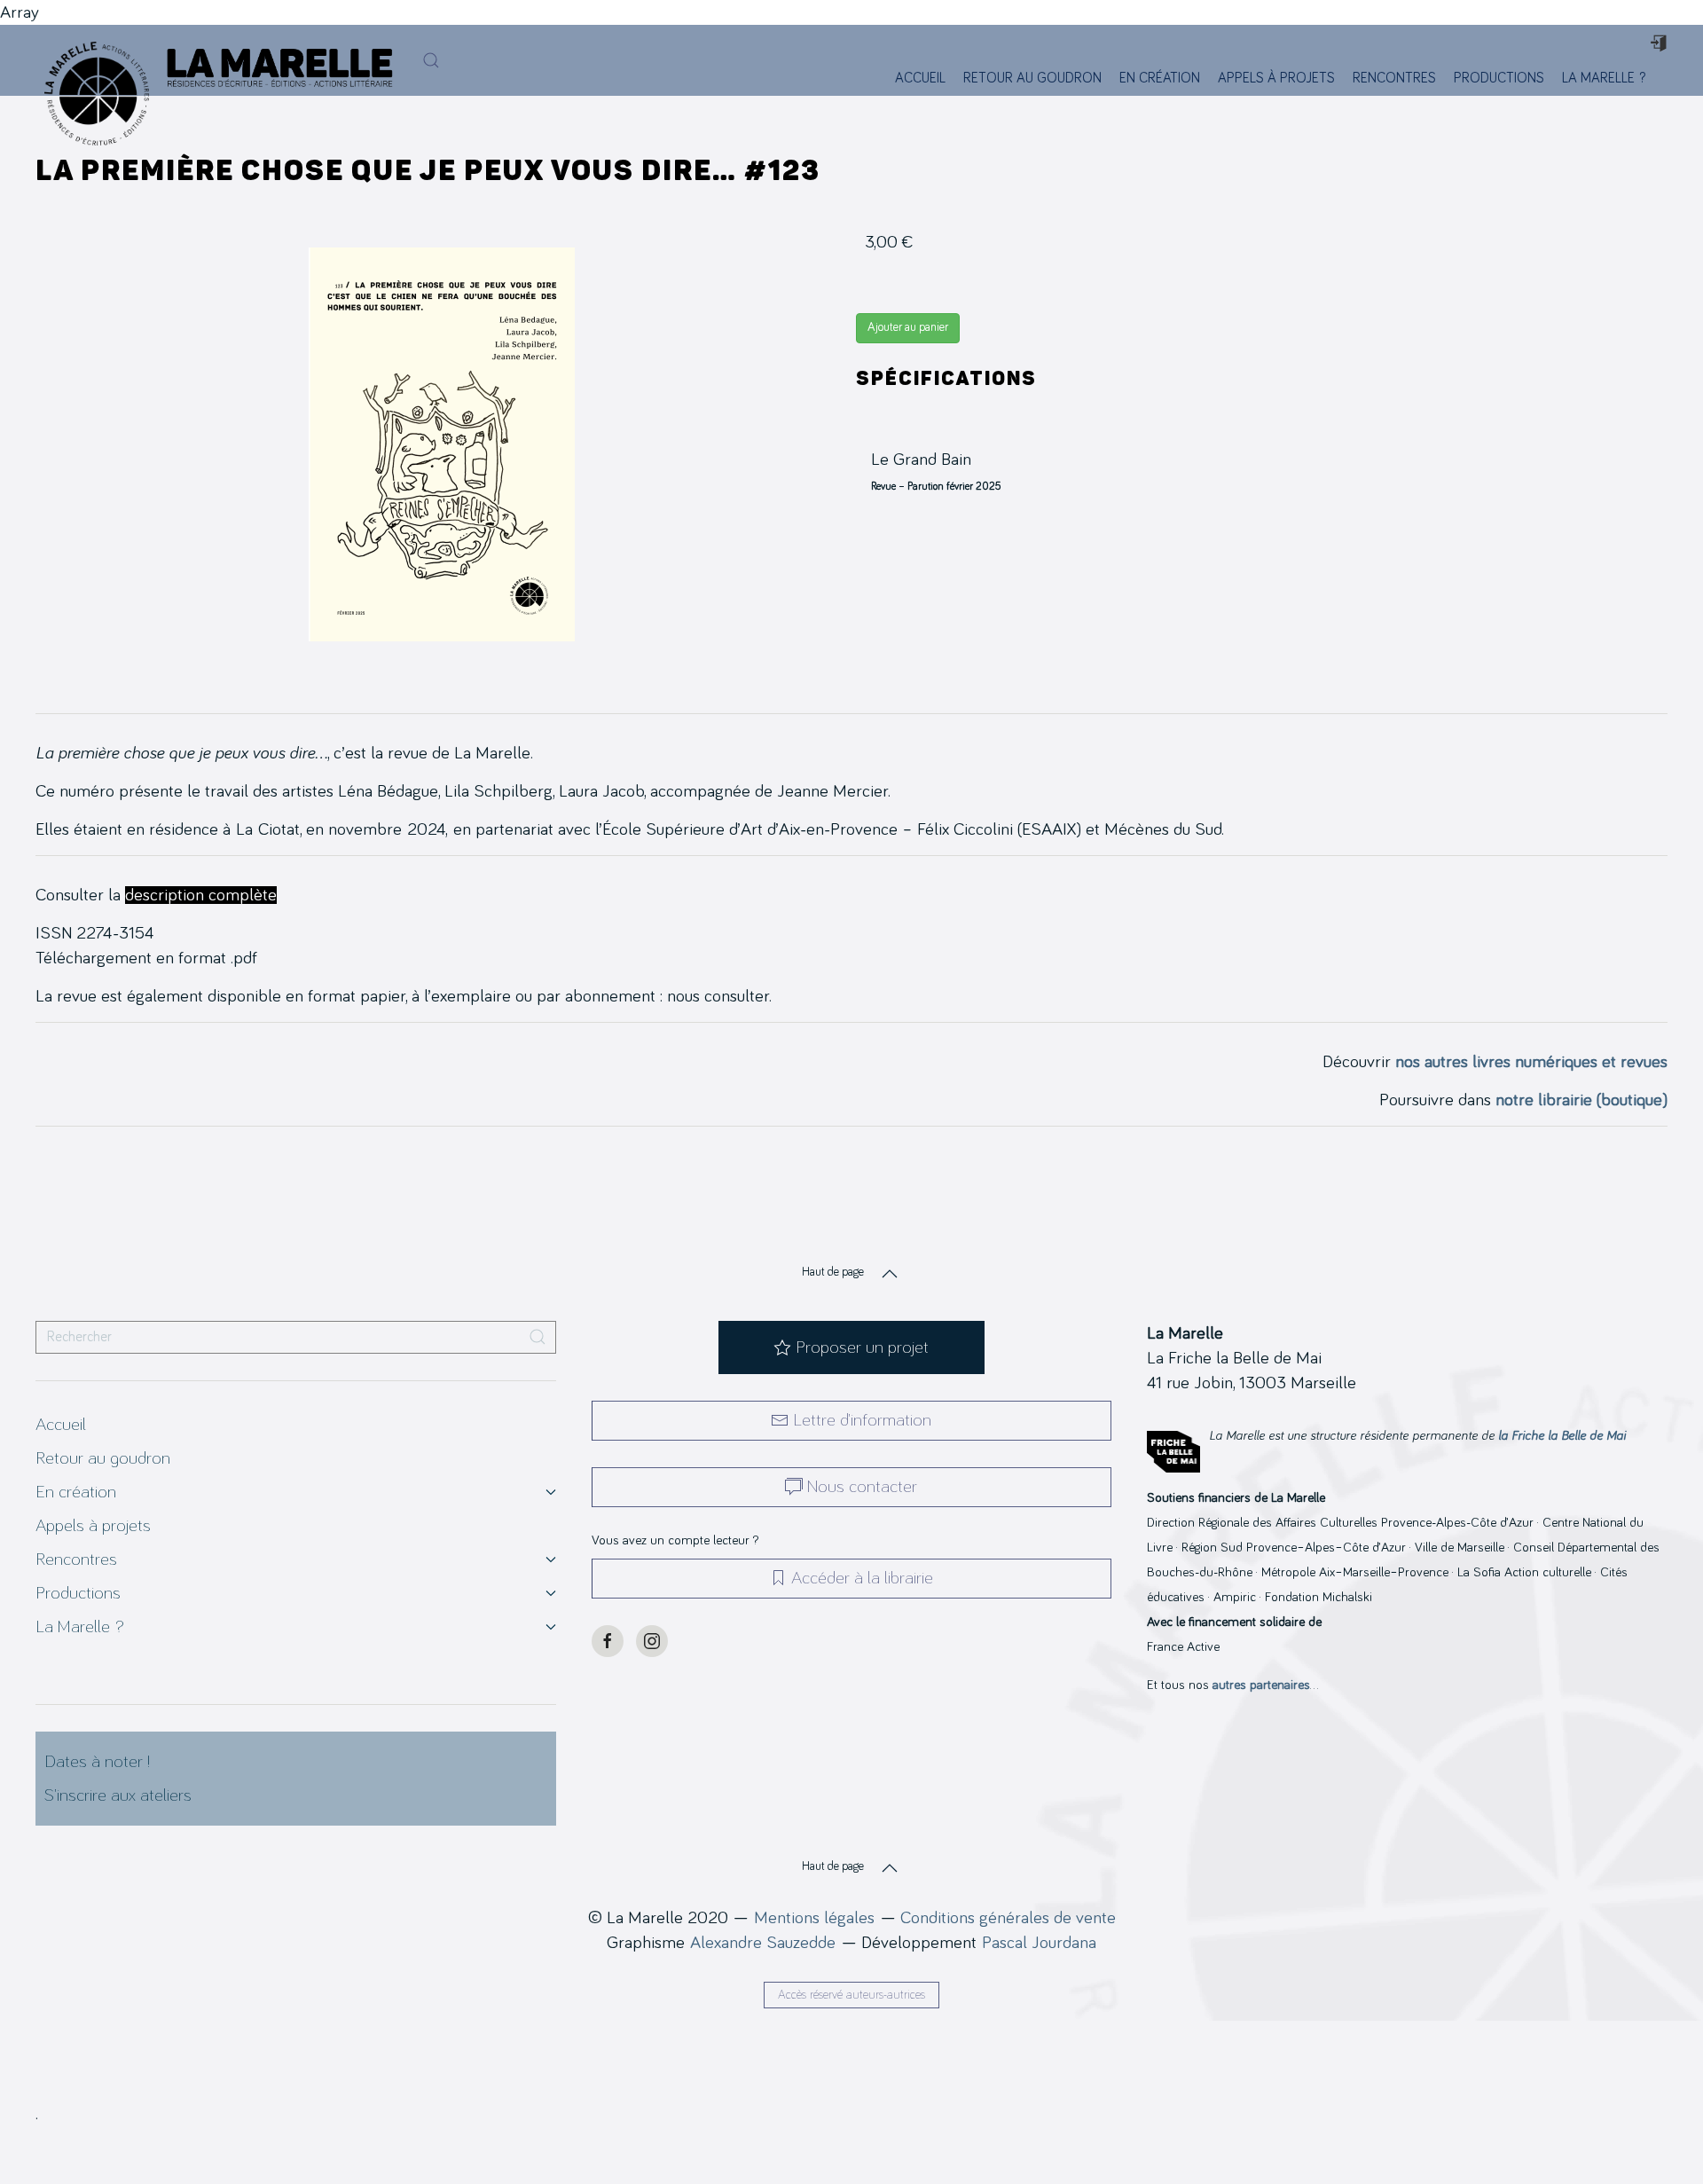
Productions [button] (1499, 78)
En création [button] (1160, 78)
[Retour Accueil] (92, 60)
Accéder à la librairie (862, 1578)
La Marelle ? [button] (1604, 78)
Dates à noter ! (97, 1762)
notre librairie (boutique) (1581, 1100)
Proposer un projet (862, 1347)
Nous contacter (862, 1487)
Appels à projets (1276, 78)
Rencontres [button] (1394, 78)
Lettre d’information (862, 1420)
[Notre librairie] (1665, 78)
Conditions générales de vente (1008, 1918)
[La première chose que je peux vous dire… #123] (442, 444)
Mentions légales (814, 1918)
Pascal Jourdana (1039, 1943)
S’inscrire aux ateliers (118, 1795)
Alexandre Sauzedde (763, 1943)
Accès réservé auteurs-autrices (851, 1995)
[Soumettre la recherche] (538, 1337)
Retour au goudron (1032, 78)
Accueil (920, 78)
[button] (431, 60)
